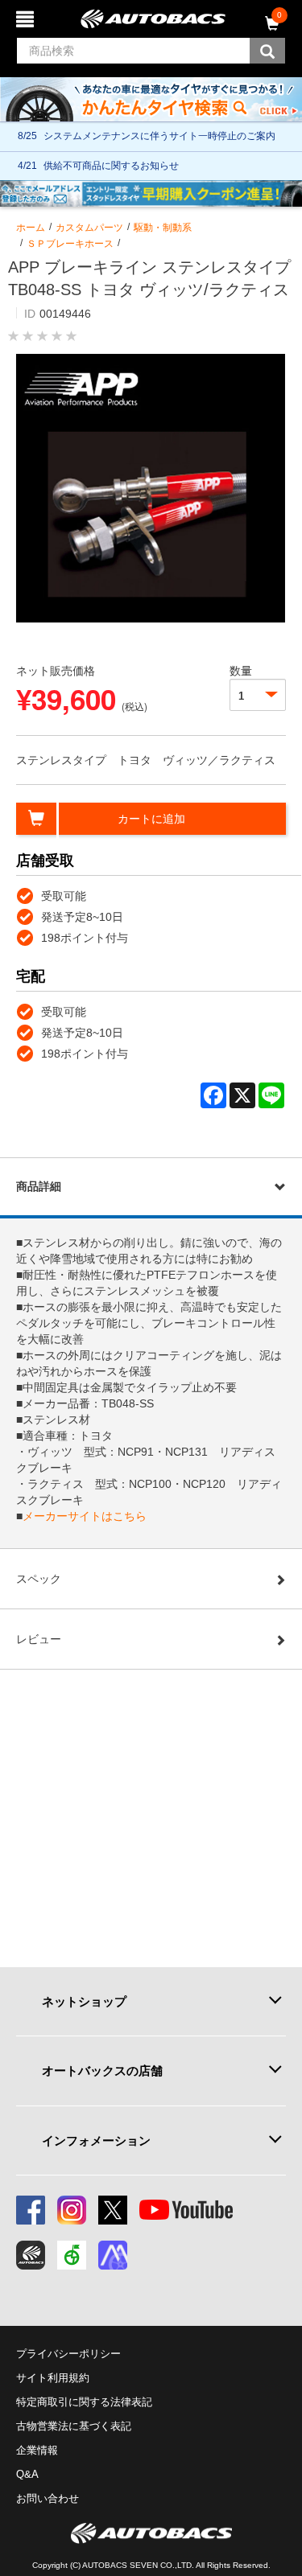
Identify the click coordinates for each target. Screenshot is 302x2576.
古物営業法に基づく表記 (74, 2426)
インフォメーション (96, 2141)
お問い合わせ (48, 2498)
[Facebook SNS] (31, 2210)
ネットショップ (84, 2001)
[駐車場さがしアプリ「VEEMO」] (72, 2255)
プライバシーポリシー (68, 2354)
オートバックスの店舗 (102, 2071)
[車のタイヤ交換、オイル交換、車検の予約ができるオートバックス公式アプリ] (31, 2255)
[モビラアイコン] (113, 2255)
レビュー (39, 1639)
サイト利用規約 (53, 2378)
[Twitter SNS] (113, 2210)
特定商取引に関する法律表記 (84, 2402)
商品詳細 (39, 1186)
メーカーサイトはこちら (85, 1516)
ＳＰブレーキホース (70, 244)
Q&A (27, 2474)
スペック (39, 1579)
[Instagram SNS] (72, 2210)
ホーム (31, 228)
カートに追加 (151, 819)
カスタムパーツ (89, 228)
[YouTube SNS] (186, 2210)
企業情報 (37, 2450)
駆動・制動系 (163, 228)
